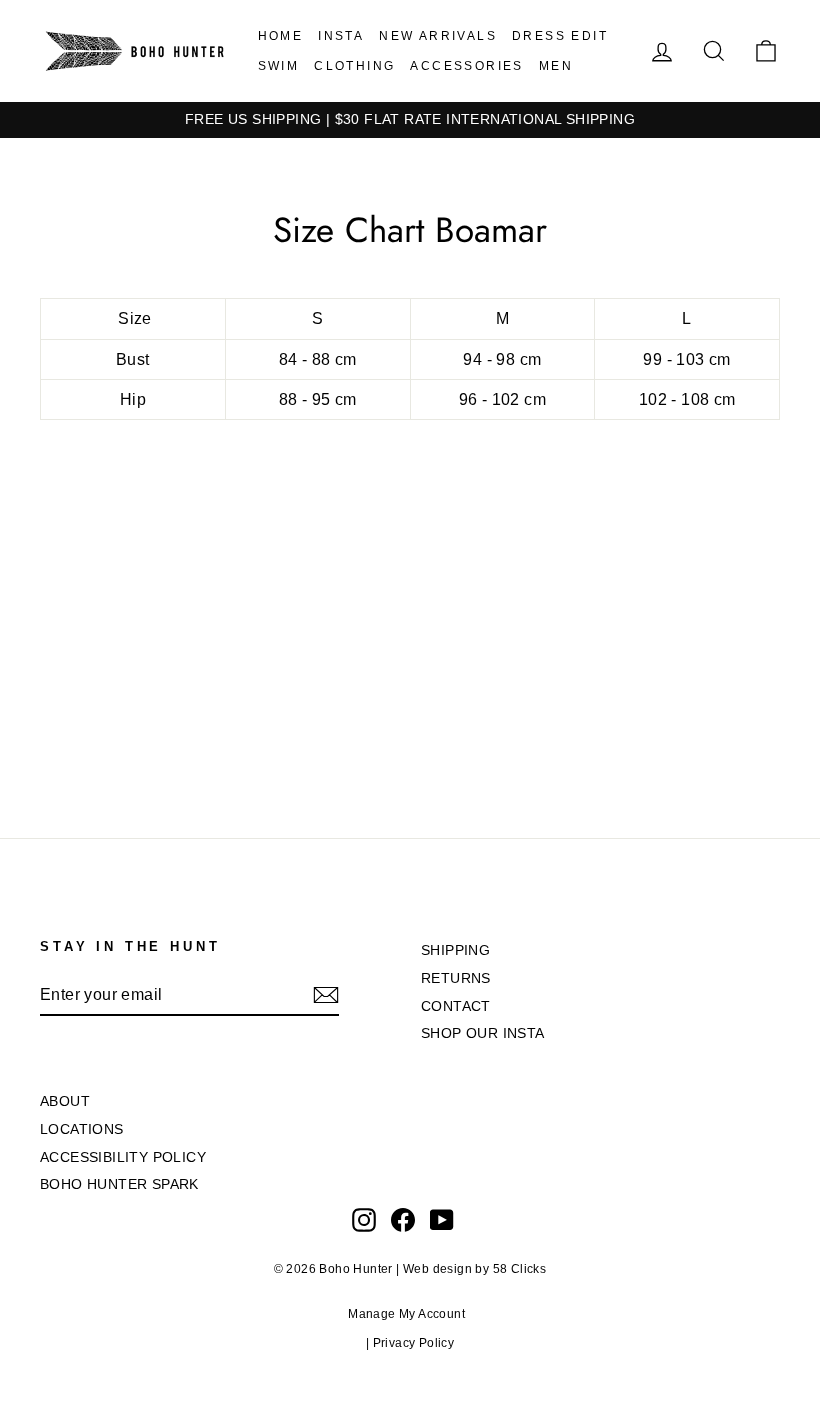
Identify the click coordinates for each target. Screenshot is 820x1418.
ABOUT (65, 1101)
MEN (556, 66)
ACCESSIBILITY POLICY (123, 1157)
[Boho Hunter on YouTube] (442, 1220)
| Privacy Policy (410, 1343)
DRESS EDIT (560, 36)
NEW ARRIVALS (438, 36)
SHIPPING (455, 950)
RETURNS (456, 978)
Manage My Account (410, 1314)
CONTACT (456, 1006)
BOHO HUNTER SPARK (119, 1184)
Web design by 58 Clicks (474, 1269)
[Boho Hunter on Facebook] (403, 1220)
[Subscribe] (326, 995)
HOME (281, 36)
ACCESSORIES (466, 66)
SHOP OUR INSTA (483, 1033)
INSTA (341, 36)
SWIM (279, 66)
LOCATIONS (82, 1129)
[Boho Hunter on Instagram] (364, 1220)
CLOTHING (354, 66)
